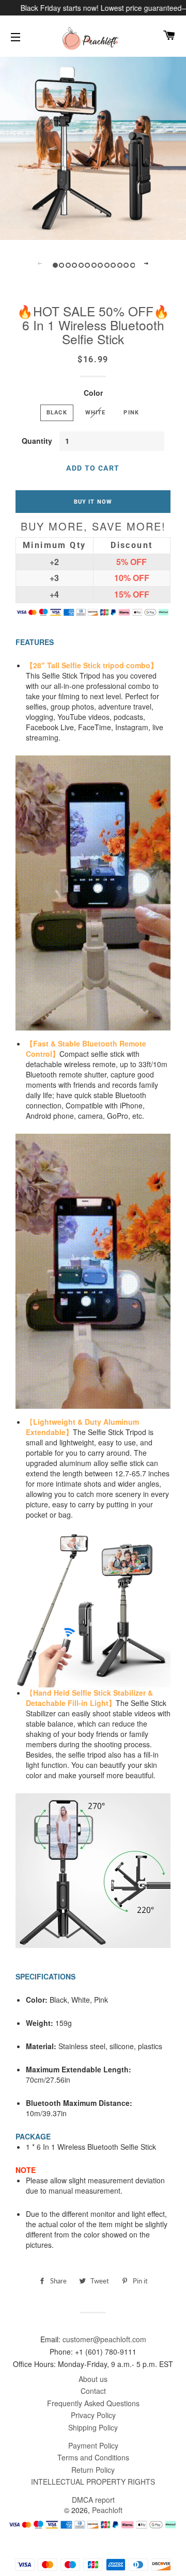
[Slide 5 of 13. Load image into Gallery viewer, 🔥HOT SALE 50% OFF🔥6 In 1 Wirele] (80, 264)
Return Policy (93, 2470)
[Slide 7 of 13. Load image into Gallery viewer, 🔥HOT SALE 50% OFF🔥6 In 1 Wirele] (93, 264)
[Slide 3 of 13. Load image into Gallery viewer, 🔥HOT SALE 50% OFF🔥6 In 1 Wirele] (67, 264)
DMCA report (93, 2500)
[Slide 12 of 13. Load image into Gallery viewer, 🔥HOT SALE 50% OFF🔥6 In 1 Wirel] (125, 264)
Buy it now (93, 502)
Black (57, 412)
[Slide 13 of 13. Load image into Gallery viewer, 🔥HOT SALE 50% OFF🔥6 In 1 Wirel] (132, 264)
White (96, 412)
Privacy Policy (93, 2415)
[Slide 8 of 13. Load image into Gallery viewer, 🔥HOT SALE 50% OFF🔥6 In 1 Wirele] (99, 264)
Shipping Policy (93, 2427)
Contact (93, 2391)
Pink (131, 412)
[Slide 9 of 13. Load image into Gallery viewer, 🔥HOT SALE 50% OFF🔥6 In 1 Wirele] (106, 264)
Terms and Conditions (93, 2457)
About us (93, 2379)
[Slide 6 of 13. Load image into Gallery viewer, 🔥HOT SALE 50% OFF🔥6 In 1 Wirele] (87, 264)
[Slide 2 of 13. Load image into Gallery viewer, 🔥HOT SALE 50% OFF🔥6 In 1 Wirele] (61, 264)
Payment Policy (93, 2445)
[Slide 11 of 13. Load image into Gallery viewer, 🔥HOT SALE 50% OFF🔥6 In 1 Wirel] (119, 264)
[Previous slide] (40, 264)
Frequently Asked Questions (93, 2403)
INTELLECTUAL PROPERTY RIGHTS (93, 2482)
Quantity (37, 441)
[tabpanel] (93, 147)
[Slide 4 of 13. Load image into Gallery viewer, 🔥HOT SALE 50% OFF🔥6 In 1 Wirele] (74, 264)
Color (93, 393)
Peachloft (107, 2510)
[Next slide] (146, 264)
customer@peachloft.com (104, 2339)
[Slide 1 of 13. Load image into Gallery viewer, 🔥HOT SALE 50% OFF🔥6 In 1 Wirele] (55, 264)
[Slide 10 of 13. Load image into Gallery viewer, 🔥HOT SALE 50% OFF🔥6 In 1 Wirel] (112, 264)
